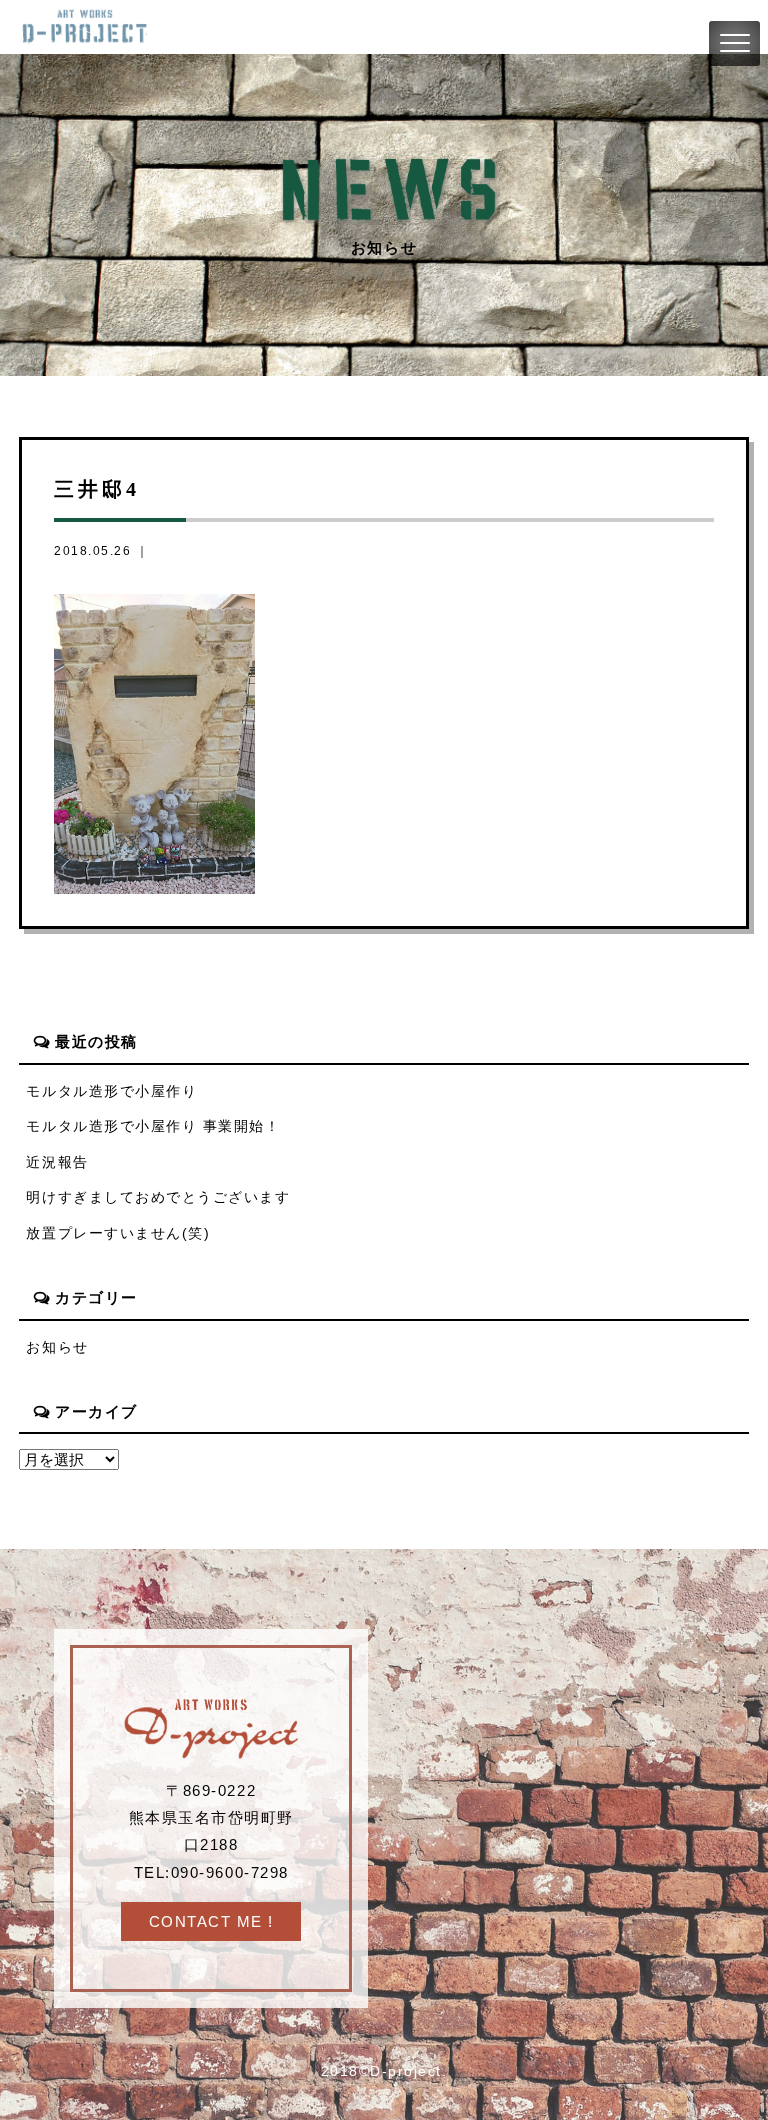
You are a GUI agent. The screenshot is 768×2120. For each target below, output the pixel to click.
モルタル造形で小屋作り (111, 1091)
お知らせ (57, 1347)
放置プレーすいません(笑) (118, 1233)
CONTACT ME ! (211, 1921)
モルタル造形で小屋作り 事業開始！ (153, 1126)
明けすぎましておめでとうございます (158, 1197)
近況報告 (57, 1162)
